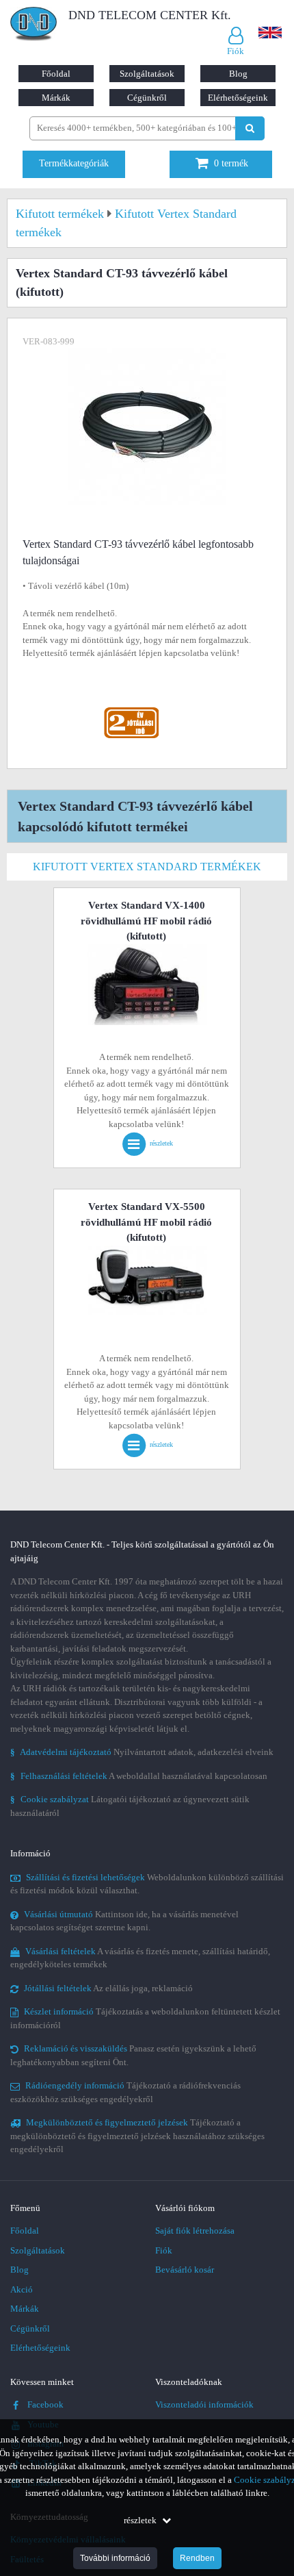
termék (231, 163)
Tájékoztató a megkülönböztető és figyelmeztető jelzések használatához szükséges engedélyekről (137, 2136)
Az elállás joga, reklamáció (108, 1988)
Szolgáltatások (147, 74)
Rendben (197, 2558)
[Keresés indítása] (250, 128)
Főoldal (56, 74)
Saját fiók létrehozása (195, 2231)
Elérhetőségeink (238, 98)
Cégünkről (147, 98)
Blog (238, 74)
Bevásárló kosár (185, 2270)
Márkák (56, 98)
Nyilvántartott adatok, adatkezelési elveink (142, 1752)
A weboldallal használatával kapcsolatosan (139, 1776)
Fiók (164, 2250)
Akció (22, 2289)
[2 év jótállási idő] (131, 710)
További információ (115, 2558)
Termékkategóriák (74, 163)
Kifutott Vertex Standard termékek (147, 867)
